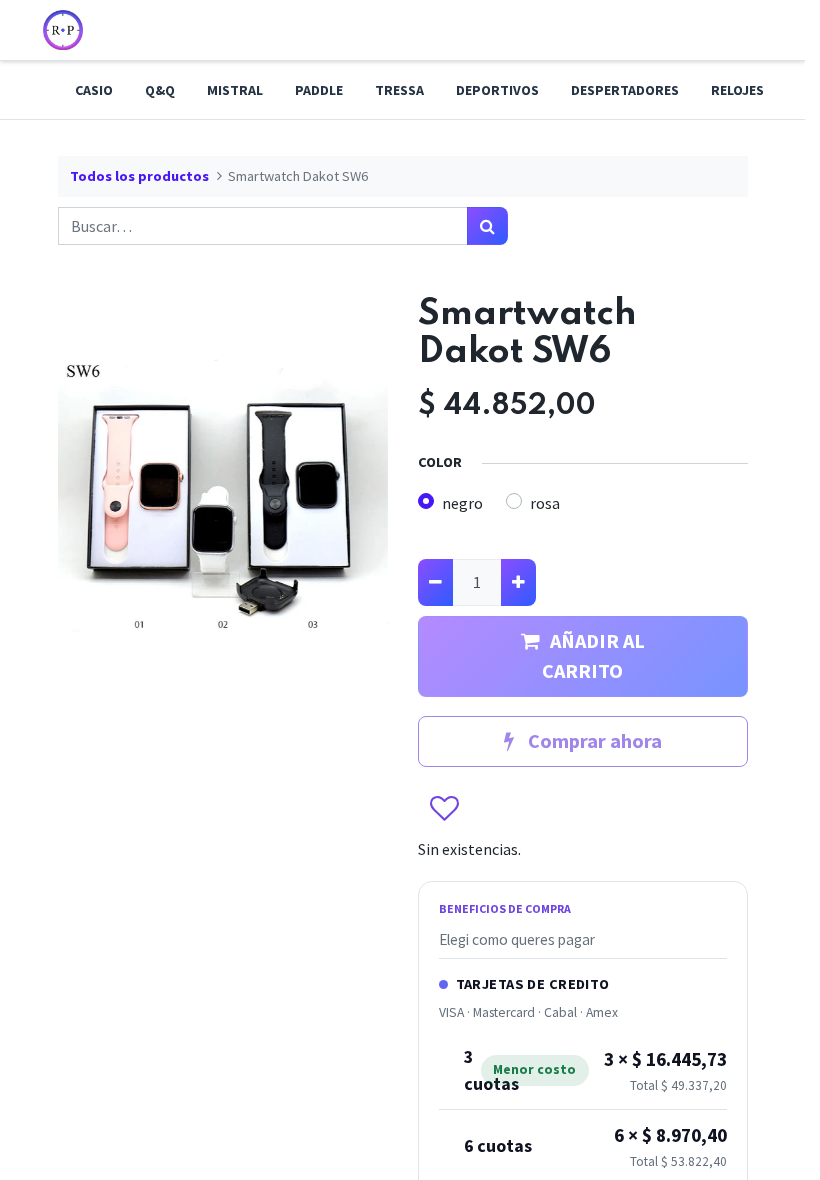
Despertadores (625, 90)
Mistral (235, 90)
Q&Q (160, 90)
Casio (94, 90)
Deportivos (497, 90)
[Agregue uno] (518, 582)
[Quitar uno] (435, 582)
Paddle (319, 90)
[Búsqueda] (487, 226)
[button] (443, 809)
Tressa (399, 90)
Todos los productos (139, 176)
